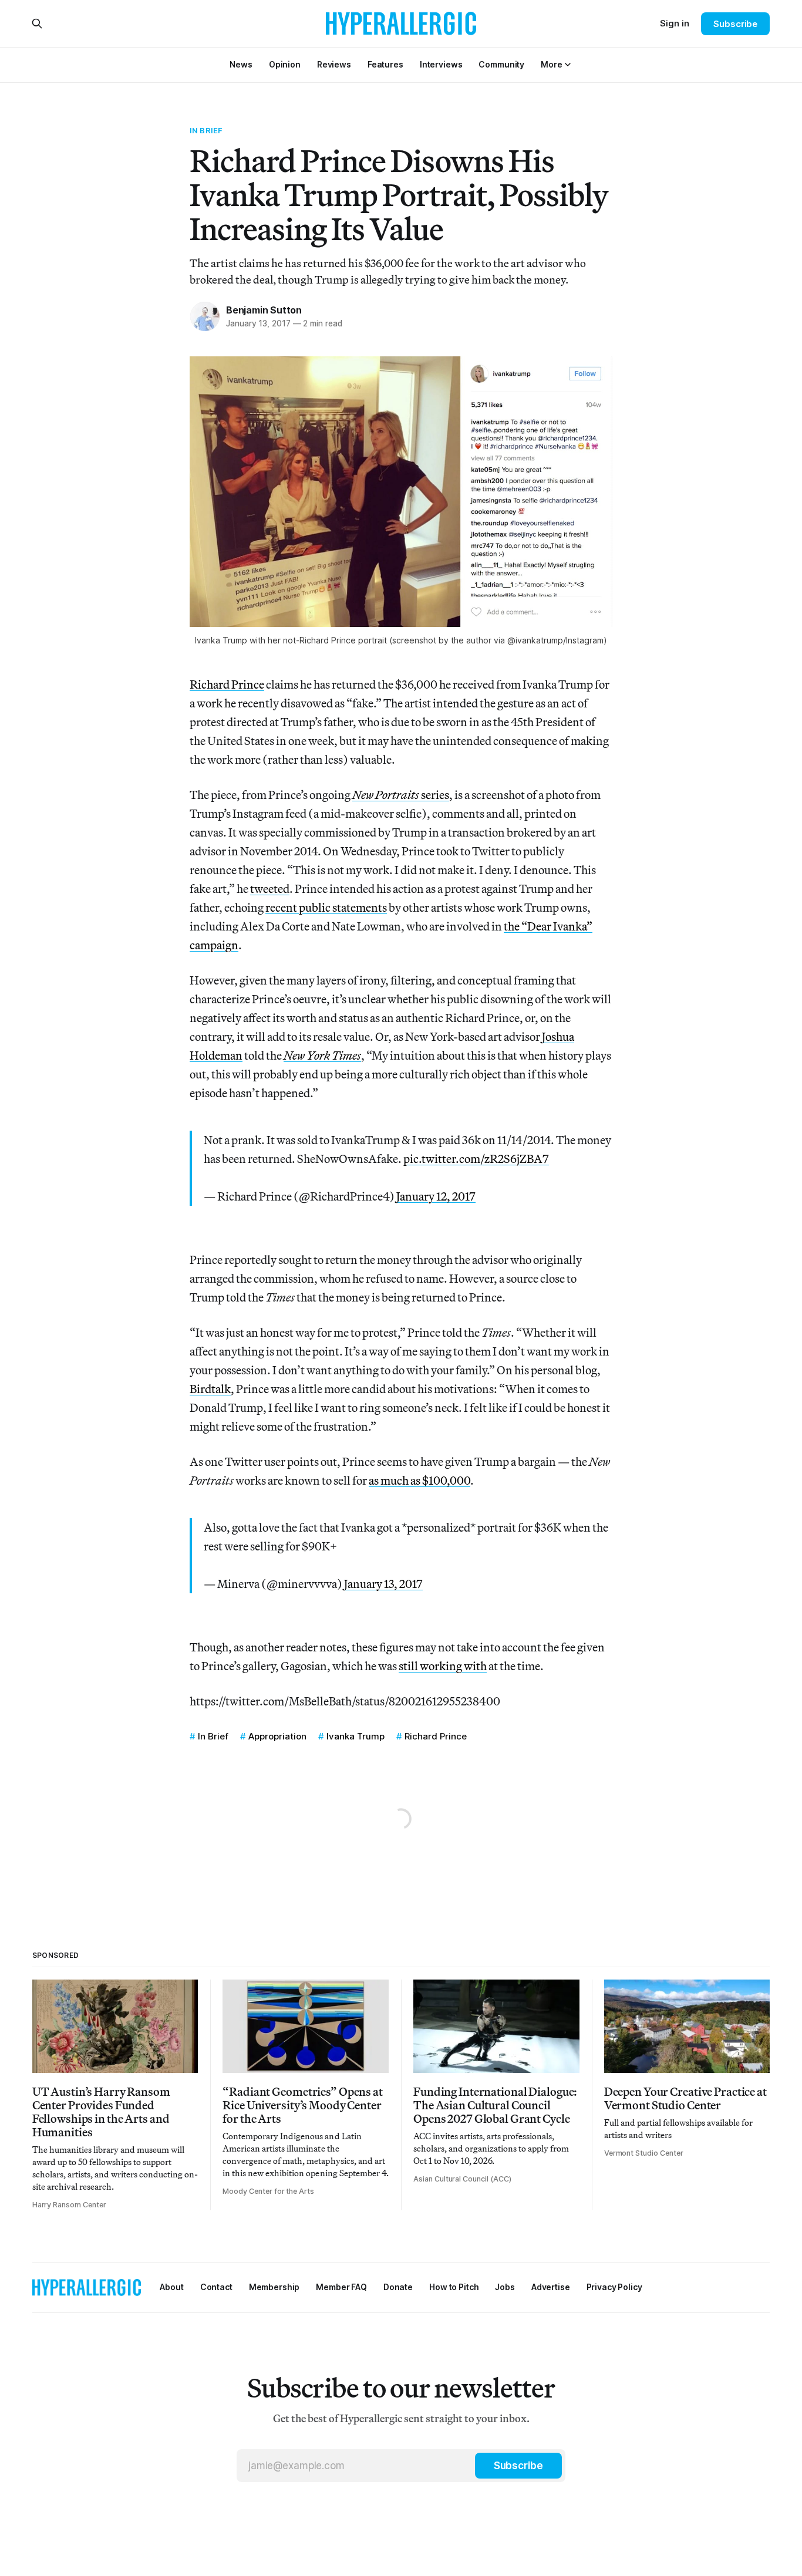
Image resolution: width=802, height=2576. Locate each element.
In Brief (206, 130)
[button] (551, 64)
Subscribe (735, 24)
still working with (443, 1666)
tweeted (270, 889)
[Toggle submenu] (568, 65)
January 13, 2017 (383, 1584)
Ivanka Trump (355, 1736)
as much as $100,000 (419, 1480)
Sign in (675, 23)
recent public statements (326, 907)
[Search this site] (37, 23)
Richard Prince (227, 684)
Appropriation (277, 1736)
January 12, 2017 (436, 1196)
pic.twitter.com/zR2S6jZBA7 (476, 1159)
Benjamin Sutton (264, 310)
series (401, 795)
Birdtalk (210, 1389)
